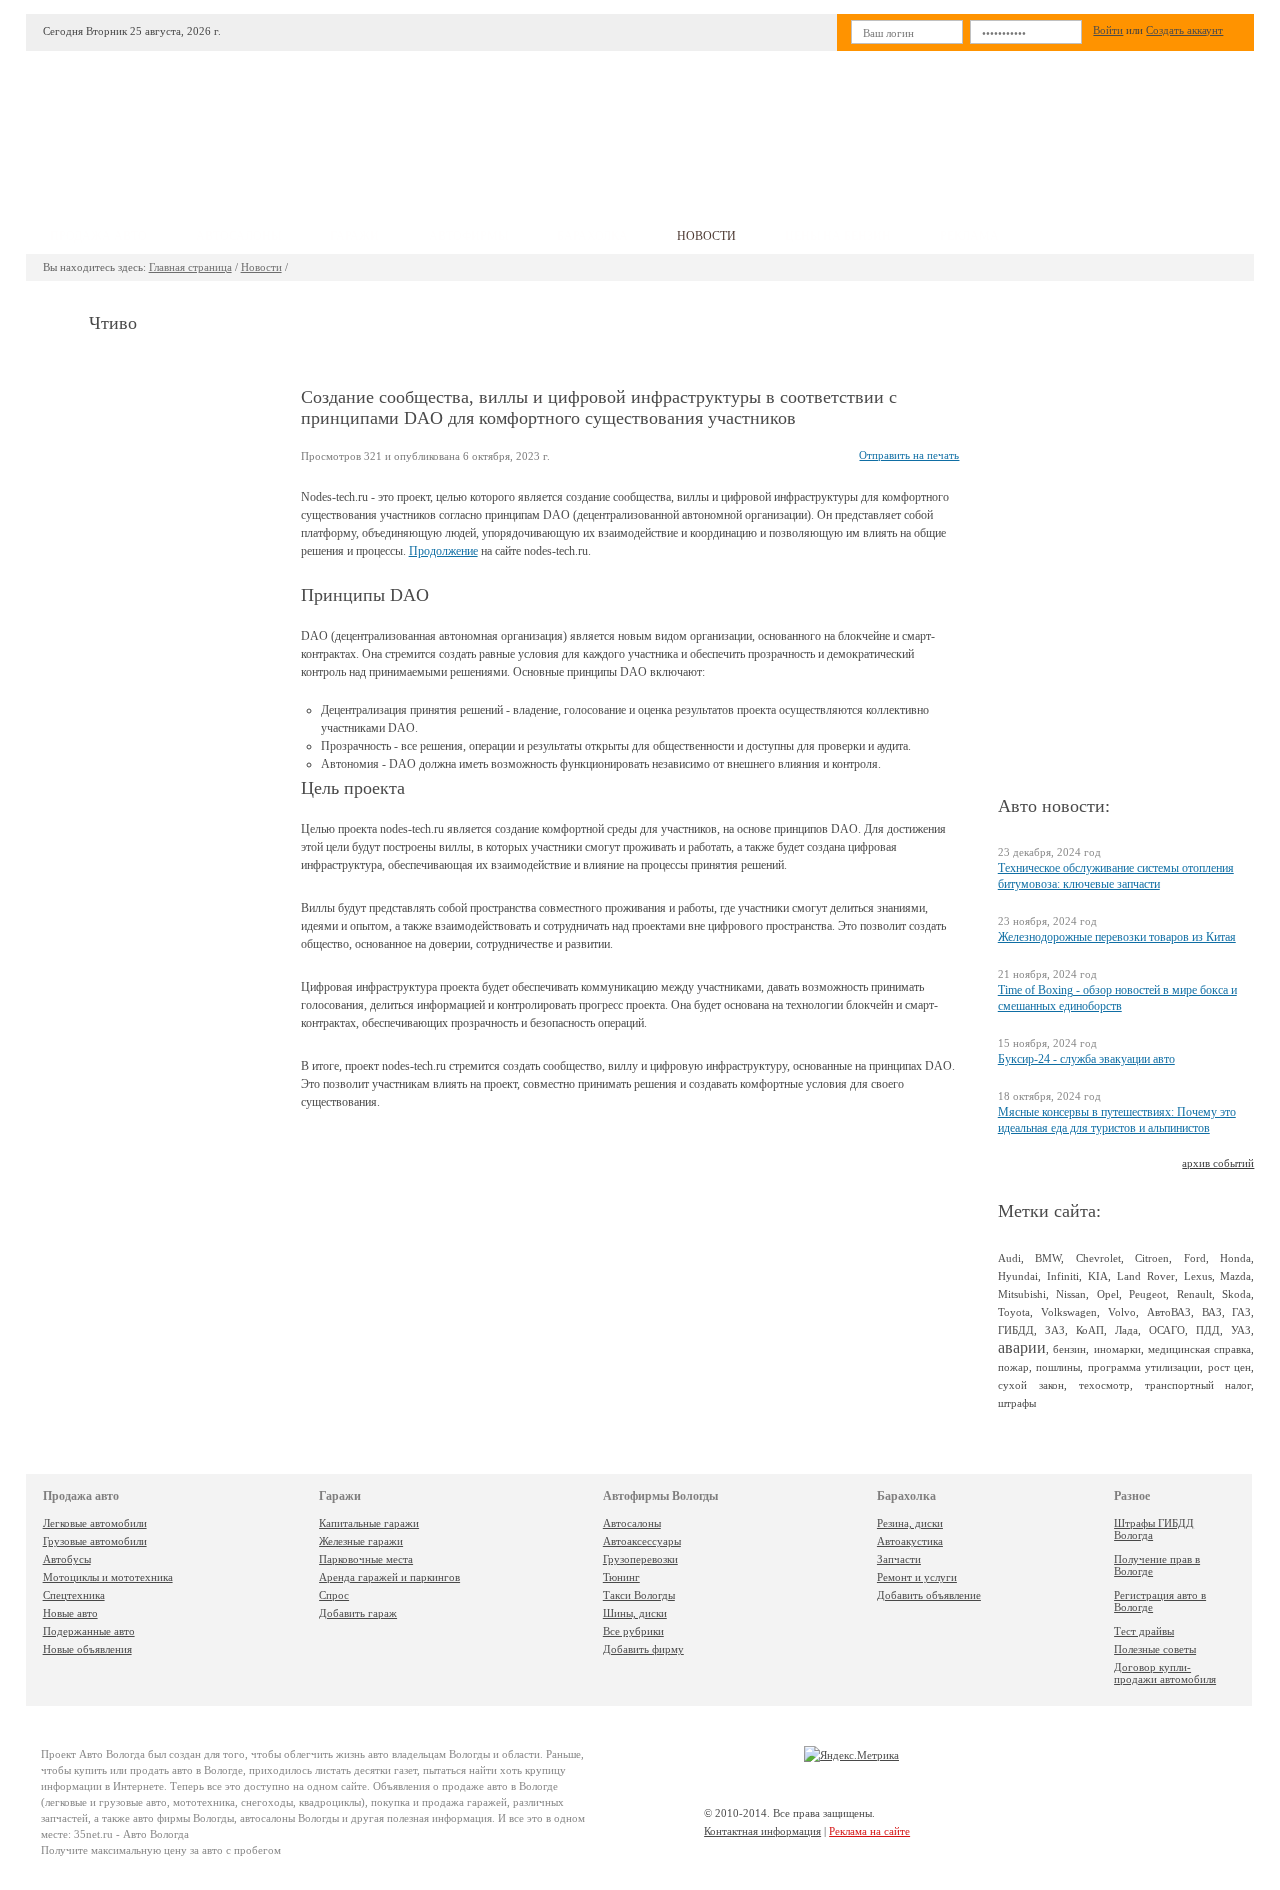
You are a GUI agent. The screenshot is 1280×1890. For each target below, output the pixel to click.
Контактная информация (762, 1831)
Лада (1126, 1330)
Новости (261, 267)
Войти (1108, 30)
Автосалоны (632, 1523)
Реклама (969, 236)
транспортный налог (1198, 1385)
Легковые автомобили (95, 1523)
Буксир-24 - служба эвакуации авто (1086, 1059)
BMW (1048, 1258)
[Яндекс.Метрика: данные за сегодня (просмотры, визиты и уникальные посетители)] (851, 1755)
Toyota (1014, 1312)
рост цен (1230, 1367)
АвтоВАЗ (1169, 1312)
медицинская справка (1199, 1349)
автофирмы (468, 236)
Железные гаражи (361, 1541)
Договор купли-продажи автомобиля (1165, 1673)
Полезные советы (1155, 1649)
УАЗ (1241, 1330)
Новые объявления (87, 1649)
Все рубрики (633, 1631)
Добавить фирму (643, 1649)
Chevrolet (1098, 1258)
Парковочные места (366, 1559)
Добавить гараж (358, 1613)
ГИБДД (1016, 1330)
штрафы (1017, 1403)
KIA (1098, 1276)
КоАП (1090, 1330)
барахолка (592, 236)
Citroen (1152, 1258)
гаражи (354, 236)
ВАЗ (1212, 1312)
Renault (1194, 1294)
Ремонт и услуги (917, 1577)
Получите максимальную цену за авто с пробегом (161, 1850)
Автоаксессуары (642, 1541)
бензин (1069, 1349)
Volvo (1122, 1312)
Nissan (1071, 1294)
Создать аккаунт (1184, 30)
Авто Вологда (112, 1754)
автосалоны (238, 236)
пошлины (1058, 1367)
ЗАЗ (1055, 1330)
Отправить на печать (909, 455)
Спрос (334, 1595)
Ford (1195, 1258)
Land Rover (1146, 1276)
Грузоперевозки (640, 1559)
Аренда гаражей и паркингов (389, 1577)
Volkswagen (1069, 1312)
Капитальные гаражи (369, 1523)
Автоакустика (910, 1541)
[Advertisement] (789, 126)
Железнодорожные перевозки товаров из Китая (1117, 937)
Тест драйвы (1144, 1631)
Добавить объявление (929, 1595)
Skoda (1236, 1294)
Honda (1235, 1258)
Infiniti (1063, 1276)
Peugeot (1147, 1294)
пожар (1013, 1367)
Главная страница (190, 267)
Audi (1009, 1258)
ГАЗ (1241, 1312)
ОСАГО (1167, 1330)
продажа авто (98, 236)
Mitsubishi (1022, 1294)
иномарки (1117, 1349)
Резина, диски (910, 1523)
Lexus (1198, 1276)
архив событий (1218, 1163)
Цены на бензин (838, 236)
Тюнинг (621, 1577)
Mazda (1235, 1276)
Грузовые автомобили (95, 1541)
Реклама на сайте (869, 1831)
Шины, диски (635, 1613)
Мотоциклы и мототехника (108, 1577)
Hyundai (1018, 1276)
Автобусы (67, 1559)
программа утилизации (1144, 1367)
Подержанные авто (89, 1631)
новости (706, 236)
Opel (1108, 1294)
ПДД (1208, 1330)
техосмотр (1104, 1385)
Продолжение (443, 551)
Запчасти (899, 1559)
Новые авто (70, 1613)
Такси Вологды (639, 1595)
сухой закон (1031, 1385)
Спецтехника (74, 1595)
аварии (1022, 1347)
